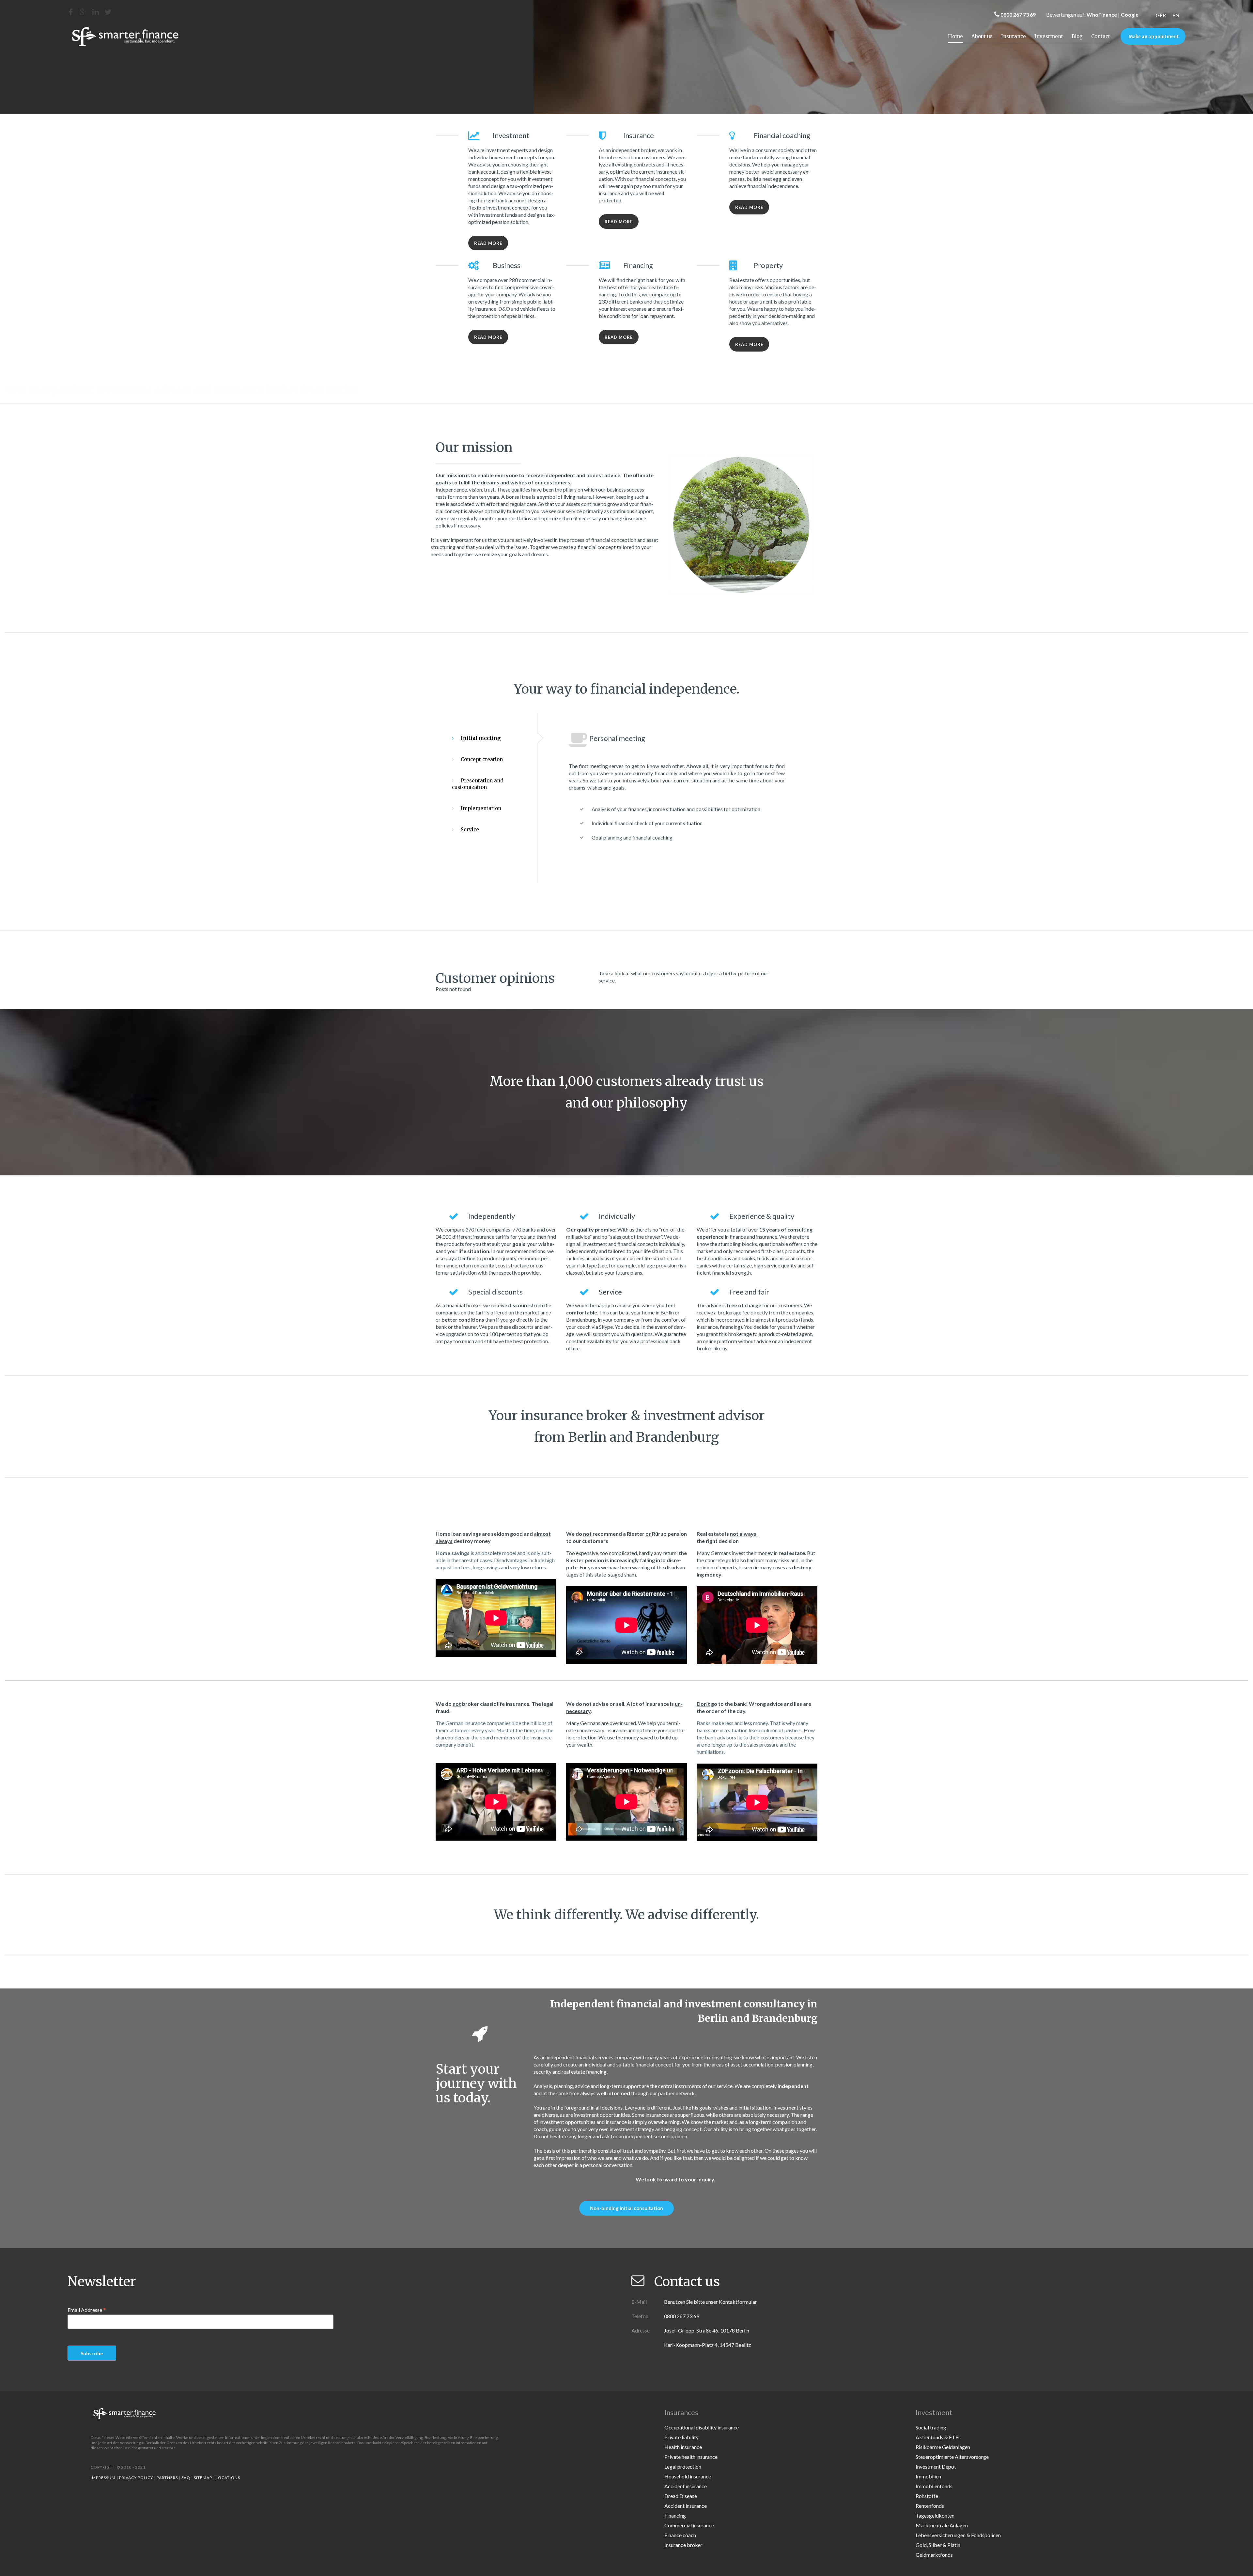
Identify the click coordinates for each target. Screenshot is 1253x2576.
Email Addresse (87, 2310)
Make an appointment (1154, 37)
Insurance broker (683, 2545)
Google (1130, 15)
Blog (1077, 36)
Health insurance (683, 2447)
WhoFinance (1102, 15)
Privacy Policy (136, 2478)
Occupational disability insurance (702, 2427)
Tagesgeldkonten (935, 2515)
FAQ (186, 2478)
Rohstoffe (927, 2496)
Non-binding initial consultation (626, 2208)
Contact (1101, 36)
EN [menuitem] (1176, 15)
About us (982, 36)
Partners (167, 2478)
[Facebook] (71, 12)
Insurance (1013, 36)
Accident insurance (686, 2486)
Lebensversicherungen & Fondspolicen (958, 2535)
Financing (675, 2515)
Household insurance (688, 2476)
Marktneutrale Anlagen (942, 2525)
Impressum (103, 2478)
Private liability (681, 2437)
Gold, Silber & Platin (938, 2545)
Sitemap (203, 2478)
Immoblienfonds (934, 2486)
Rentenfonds (930, 2506)
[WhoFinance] (108, 12)
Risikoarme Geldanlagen (943, 2447)
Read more (488, 243)
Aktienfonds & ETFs (938, 2437)
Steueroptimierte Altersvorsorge (952, 2457)
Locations (228, 2478)
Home (955, 36)
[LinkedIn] (96, 12)
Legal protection (683, 2466)
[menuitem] (1161, 15)
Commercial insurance (689, 2525)
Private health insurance (691, 2457)
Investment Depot (936, 2466)
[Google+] (83, 12)
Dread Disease (681, 2496)
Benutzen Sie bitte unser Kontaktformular (711, 2302)
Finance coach (680, 2535)
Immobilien (928, 2476)
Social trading (931, 2427)
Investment (1049, 36)
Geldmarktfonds (934, 2555)
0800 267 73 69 (1018, 15)
